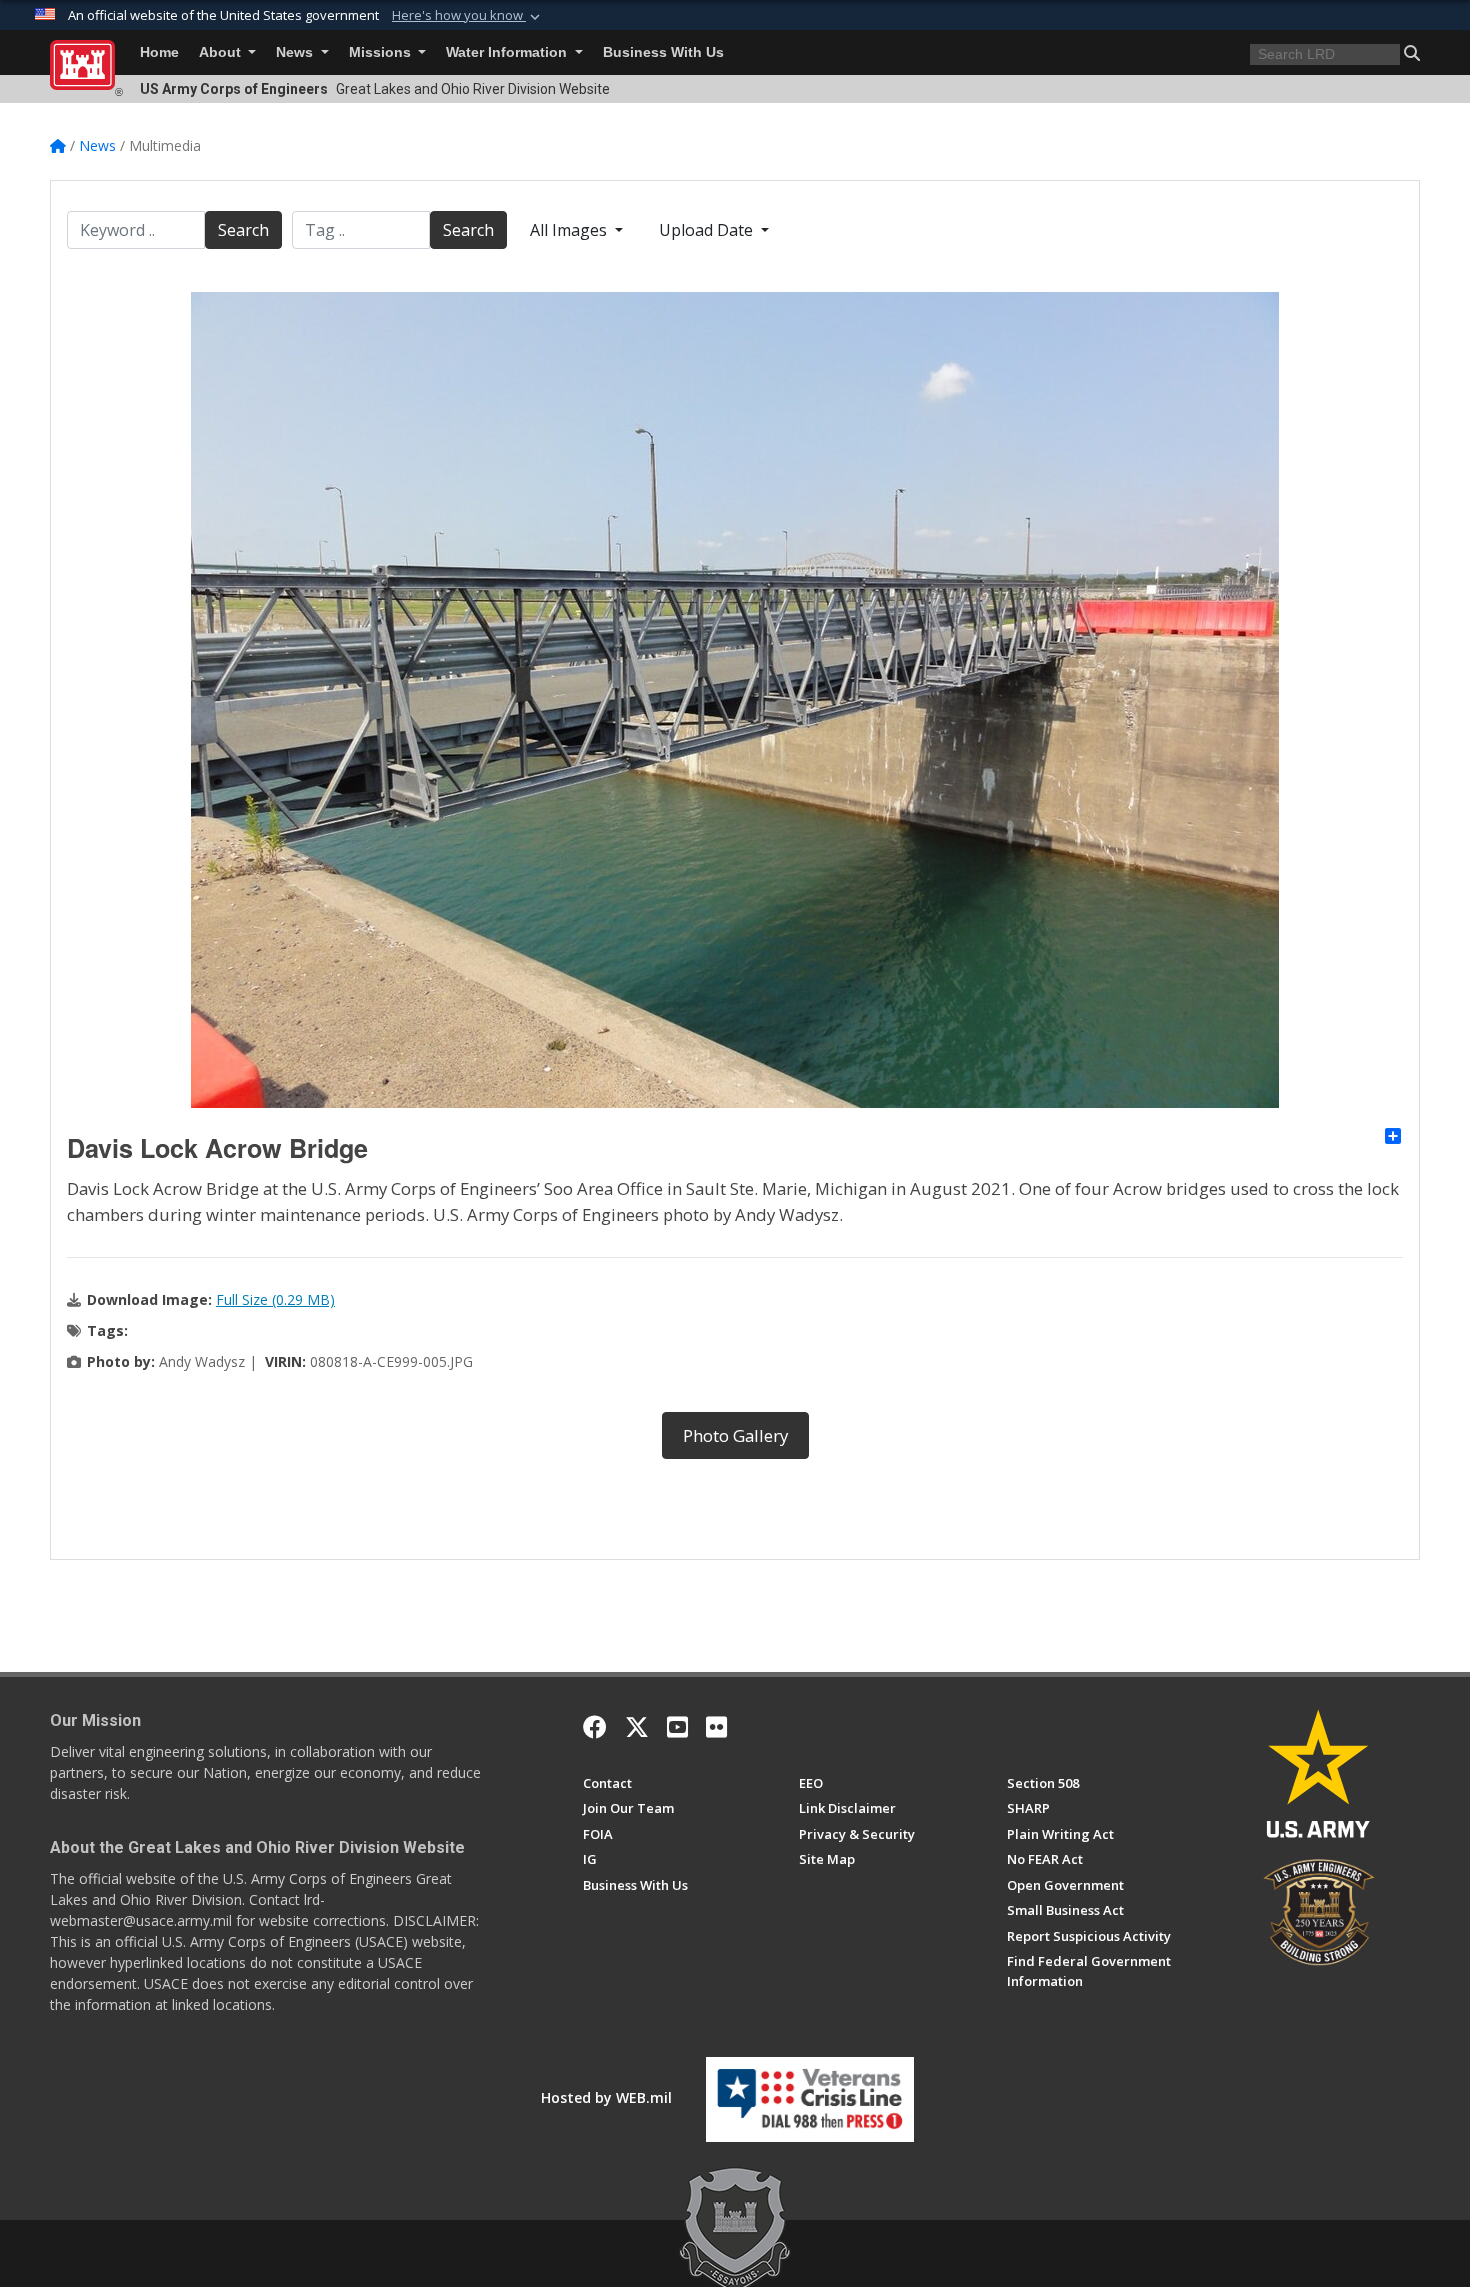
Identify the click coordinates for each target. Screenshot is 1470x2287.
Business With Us (663, 52)
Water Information (508, 52)
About (222, 52)
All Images (570, 230)
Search (243, 230)
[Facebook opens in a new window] (595, 1727)
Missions (382, 52)
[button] (468, 16)
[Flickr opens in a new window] (716, 1727)
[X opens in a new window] (637, 1727)
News (296, 52)
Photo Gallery (735, 1435)
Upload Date (708, 230)
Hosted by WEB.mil (606, 2097)
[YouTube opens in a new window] (677, 1727)
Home (159, 52)
